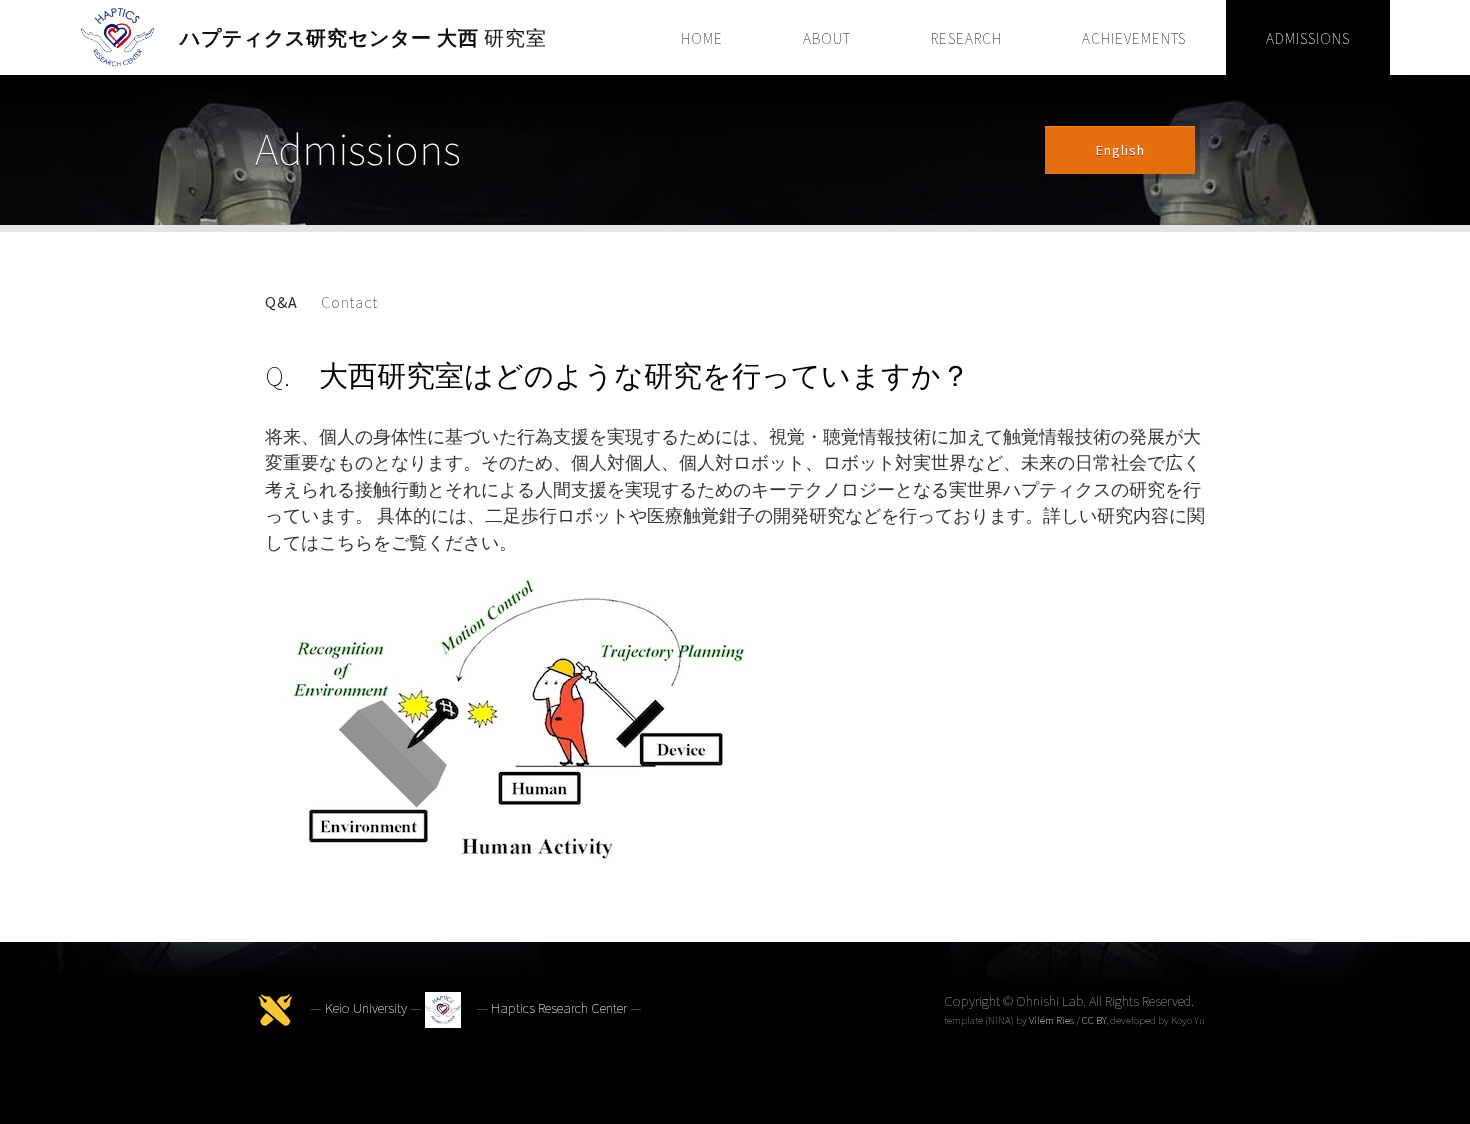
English (1120, 150)
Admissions (1308, 38)
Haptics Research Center (559, 1009)
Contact (349, 302)
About (827, 38)
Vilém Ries (1051, 1020)
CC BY (1094, 1020)
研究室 (363, 37)
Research (966, 38)
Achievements (1134, 38)
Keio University (366, 1009)
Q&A (281, 302)
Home (702, 38)
